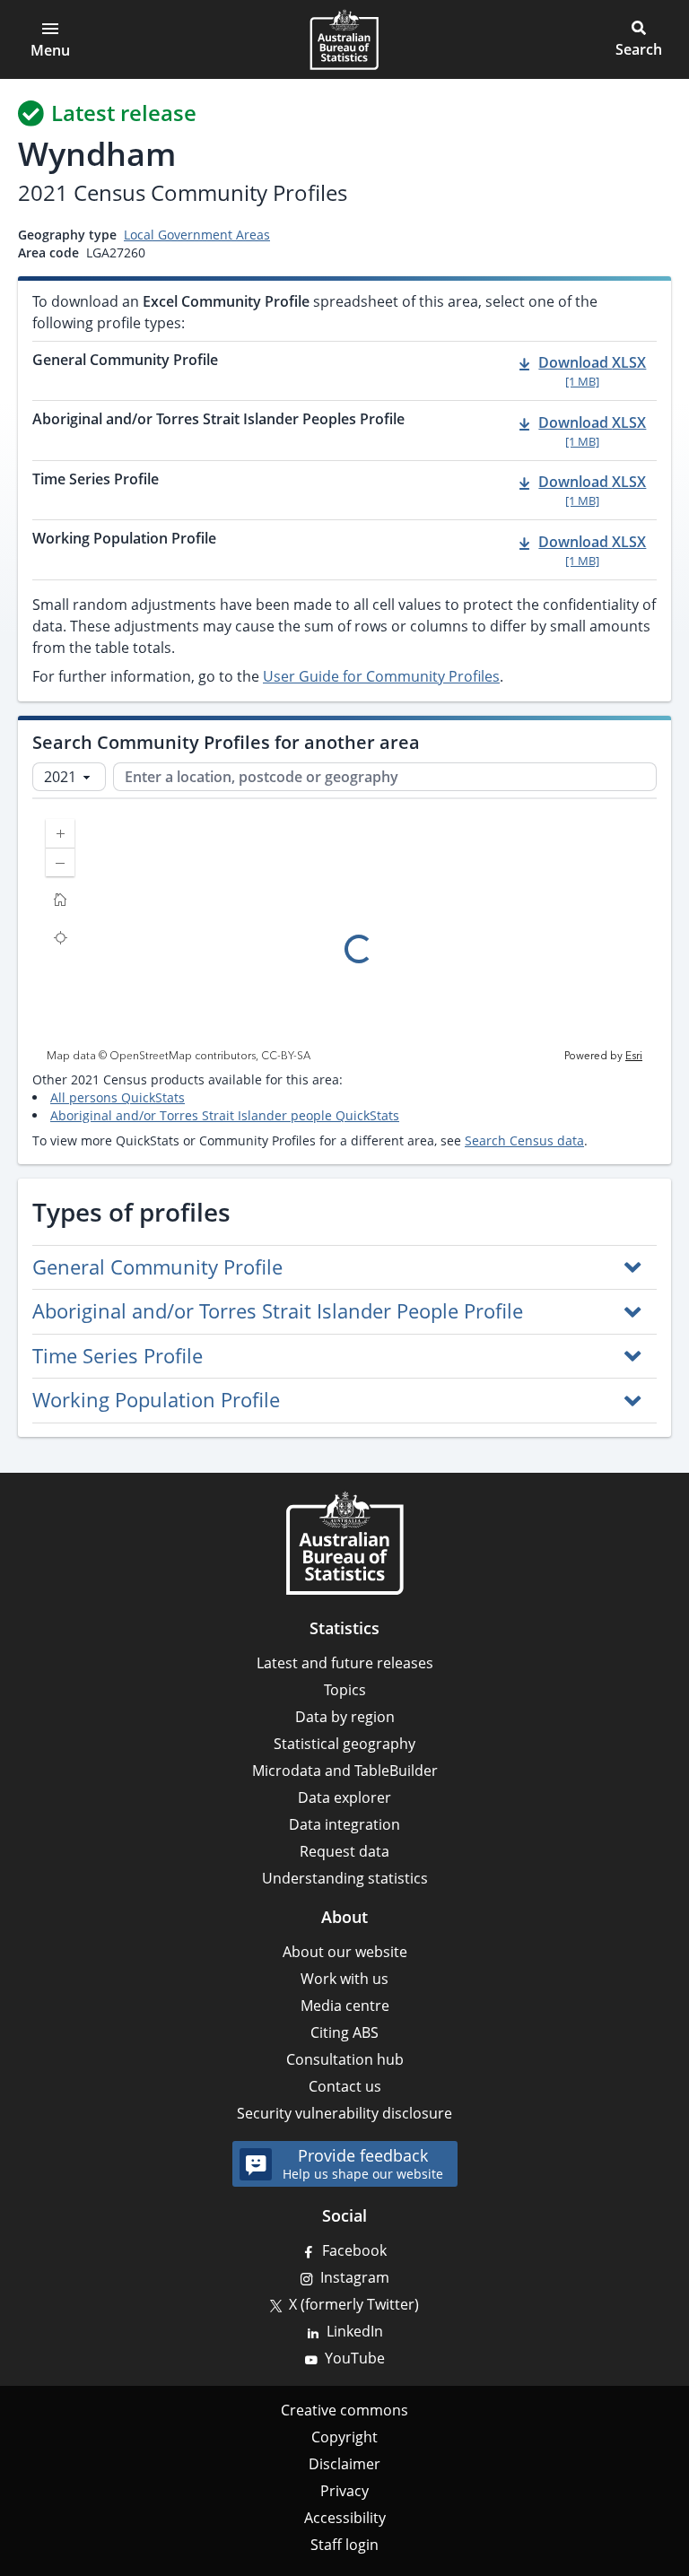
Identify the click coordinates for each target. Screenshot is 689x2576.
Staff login (344, 2545)
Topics (345, 1690)
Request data (344, 1851)
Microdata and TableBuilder (345, 1771)
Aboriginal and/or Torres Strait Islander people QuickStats (225, 1115)
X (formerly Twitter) (354, 2304)
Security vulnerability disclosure (344, 2113)
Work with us (344, 1979)
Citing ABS (344, 2032)
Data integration (344, 1824)
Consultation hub (345, 2059)
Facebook (354, 2250)
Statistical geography (344, 1744)
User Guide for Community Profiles (381, 676)
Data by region (345, 1717)
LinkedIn (355, 2331)
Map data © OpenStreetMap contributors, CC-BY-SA (179, 1057)
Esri (634, 1056)
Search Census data (524, 1140)
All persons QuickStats (118, 1097)
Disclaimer (344, 2464)
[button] (639, 39)
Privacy (344, 2491)
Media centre (345, 2006)
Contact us (345, 2086)
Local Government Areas (197, 235)
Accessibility (345, 2518)
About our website (345, 1952)
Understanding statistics (345, 1878)
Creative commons (344, 2410)
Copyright (344, 2437)
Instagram (355, 2277)
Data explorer (344, 1797)
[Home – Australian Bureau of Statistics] (344, 1543)
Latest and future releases (345, 1663)
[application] (344, 935)
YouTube (355, 2358)
